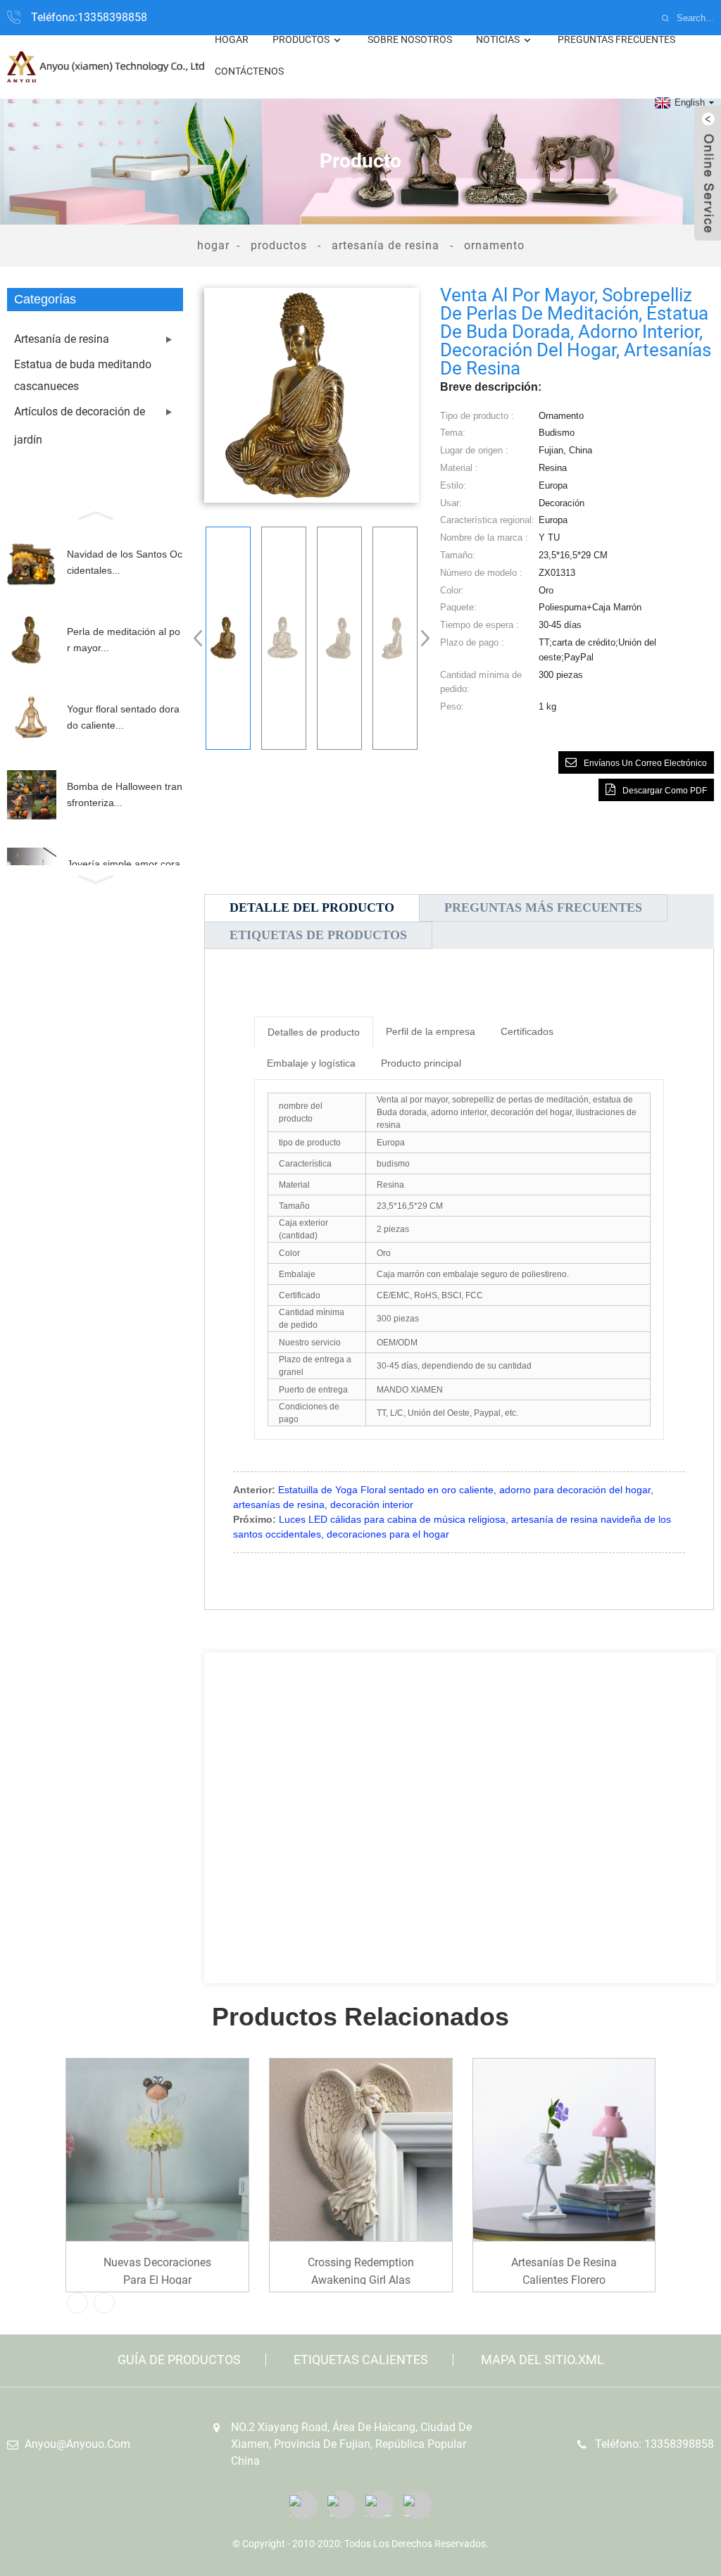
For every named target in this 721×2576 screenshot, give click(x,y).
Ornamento (494, 245)
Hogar (232, 39)
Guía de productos (179, 2360)
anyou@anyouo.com (77, 2444)
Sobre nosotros (410, 39)
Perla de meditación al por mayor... (124, 639)
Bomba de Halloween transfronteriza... (125, 794)
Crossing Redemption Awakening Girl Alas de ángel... (361, 2270)
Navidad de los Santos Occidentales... (125, 562)
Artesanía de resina (385, 245)
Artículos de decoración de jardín (80, 426)
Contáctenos (249, 71)
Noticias (498, 39)
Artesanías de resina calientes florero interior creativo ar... (564, 2270)
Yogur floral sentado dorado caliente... (123, 717)
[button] (95, 514)
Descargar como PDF (665, 791)
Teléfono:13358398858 (89, 17)
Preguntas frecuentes (616, 39)
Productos (301, 39)
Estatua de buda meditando (83, 364)
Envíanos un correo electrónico (645, 763)
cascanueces (46, 386)
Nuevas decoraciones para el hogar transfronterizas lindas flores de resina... (157, 2270)
